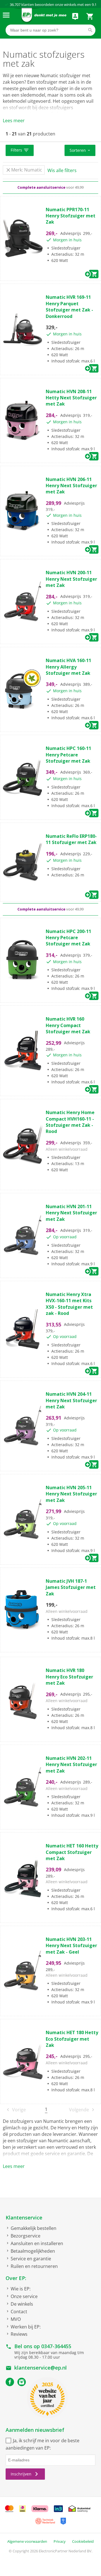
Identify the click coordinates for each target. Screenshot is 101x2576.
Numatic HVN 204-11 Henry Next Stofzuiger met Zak (71, 1400)
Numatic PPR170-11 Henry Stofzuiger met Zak (71, 216)
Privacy (60, 2541)
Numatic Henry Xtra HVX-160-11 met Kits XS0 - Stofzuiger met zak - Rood (69, 1304)
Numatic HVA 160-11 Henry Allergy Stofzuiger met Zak (68, 667)
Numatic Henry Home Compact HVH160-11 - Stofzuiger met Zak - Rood (70, 1122)
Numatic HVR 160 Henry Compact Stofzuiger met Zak (68, 1025)
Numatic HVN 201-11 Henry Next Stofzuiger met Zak (71, 1213)
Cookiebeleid (83, 2541)
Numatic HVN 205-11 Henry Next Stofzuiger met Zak (71, 1494)
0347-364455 (56, 2346)
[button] (20, 150)
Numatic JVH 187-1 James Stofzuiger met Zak (71, 1587)
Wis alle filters (62, 170)
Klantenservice (24, 2217)
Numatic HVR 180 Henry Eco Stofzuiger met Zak (69, 1677)
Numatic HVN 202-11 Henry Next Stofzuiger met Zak (71, 1765)
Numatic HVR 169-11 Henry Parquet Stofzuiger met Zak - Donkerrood (69, 307)
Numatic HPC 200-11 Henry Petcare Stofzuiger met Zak (68, 938)
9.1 (94, 5)
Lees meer (14, 121)
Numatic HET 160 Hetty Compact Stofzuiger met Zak (72, 1852)
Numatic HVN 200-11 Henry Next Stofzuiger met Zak (71, 579)
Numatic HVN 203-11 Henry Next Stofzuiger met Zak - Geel (71, 1946)
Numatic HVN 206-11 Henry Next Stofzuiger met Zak (71, 486)
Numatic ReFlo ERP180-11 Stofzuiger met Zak (71, 839)
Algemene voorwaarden (27, 2541)
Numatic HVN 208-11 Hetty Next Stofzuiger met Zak (71, 398)
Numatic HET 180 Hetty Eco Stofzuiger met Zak (72, 2039)
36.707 (15, 5)
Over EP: (16, 2278)
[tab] (50, 151)
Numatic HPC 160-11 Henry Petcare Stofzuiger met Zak (68, 755)
